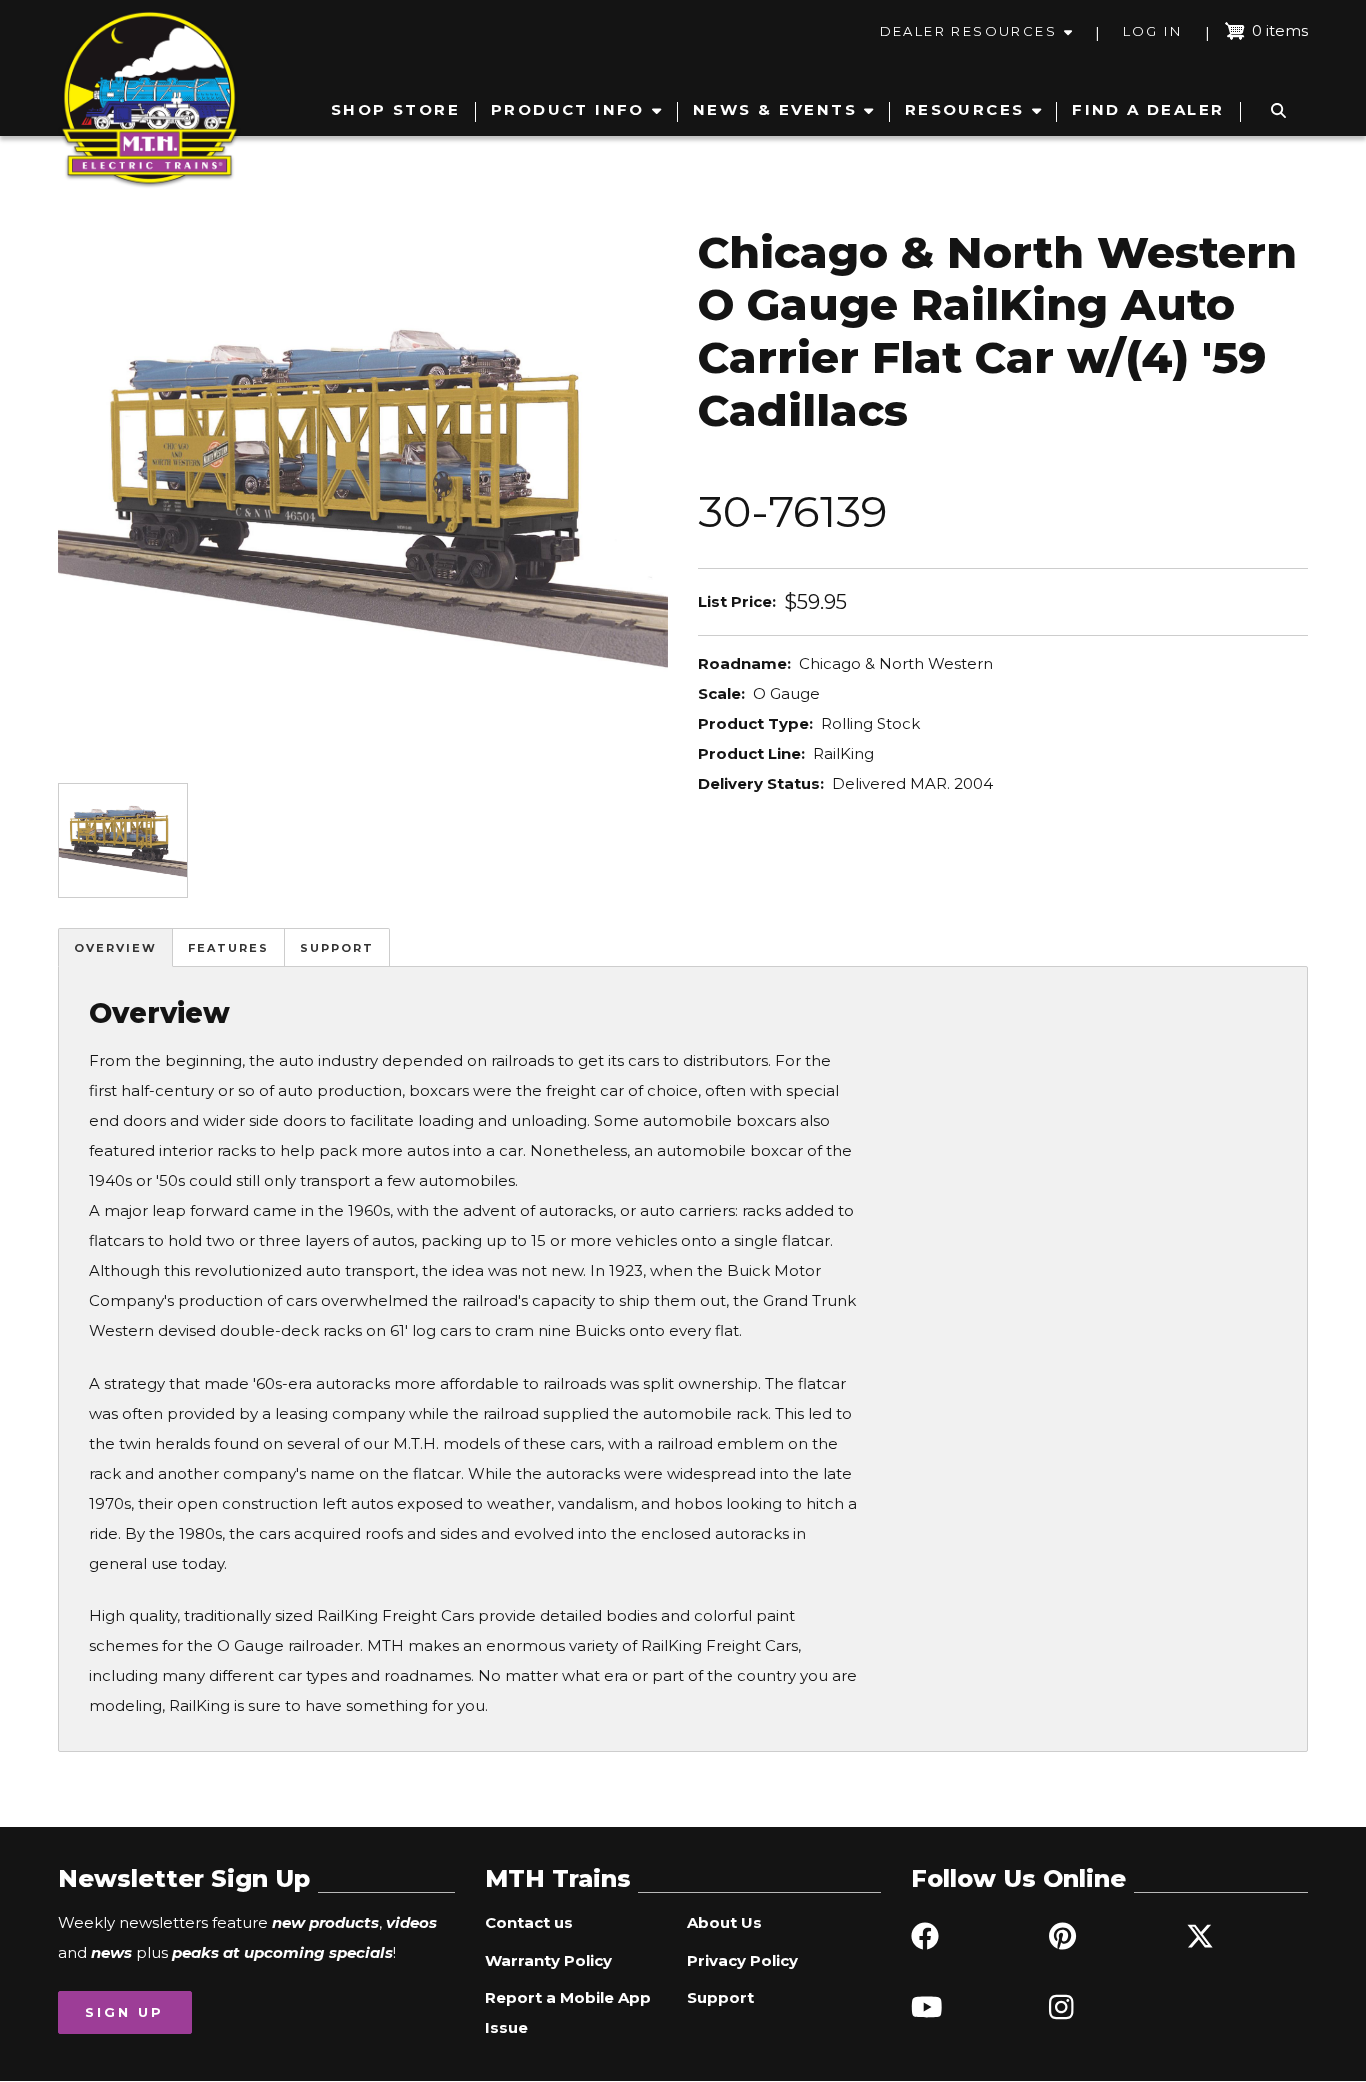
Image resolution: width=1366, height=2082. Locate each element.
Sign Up (124, 2012)
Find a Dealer (1148, 109)
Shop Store (395, 109)
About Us (724, 1922)
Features (228, 948)
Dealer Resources (968, 31)
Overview (115, 948)
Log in (1152, 31)
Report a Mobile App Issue (568, 2012)
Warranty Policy (548, 1960)
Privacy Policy (742, 1960)
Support (337, 948)
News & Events (775, 109)
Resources (965, 109)
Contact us (529, 1922)
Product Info (568, 109)
